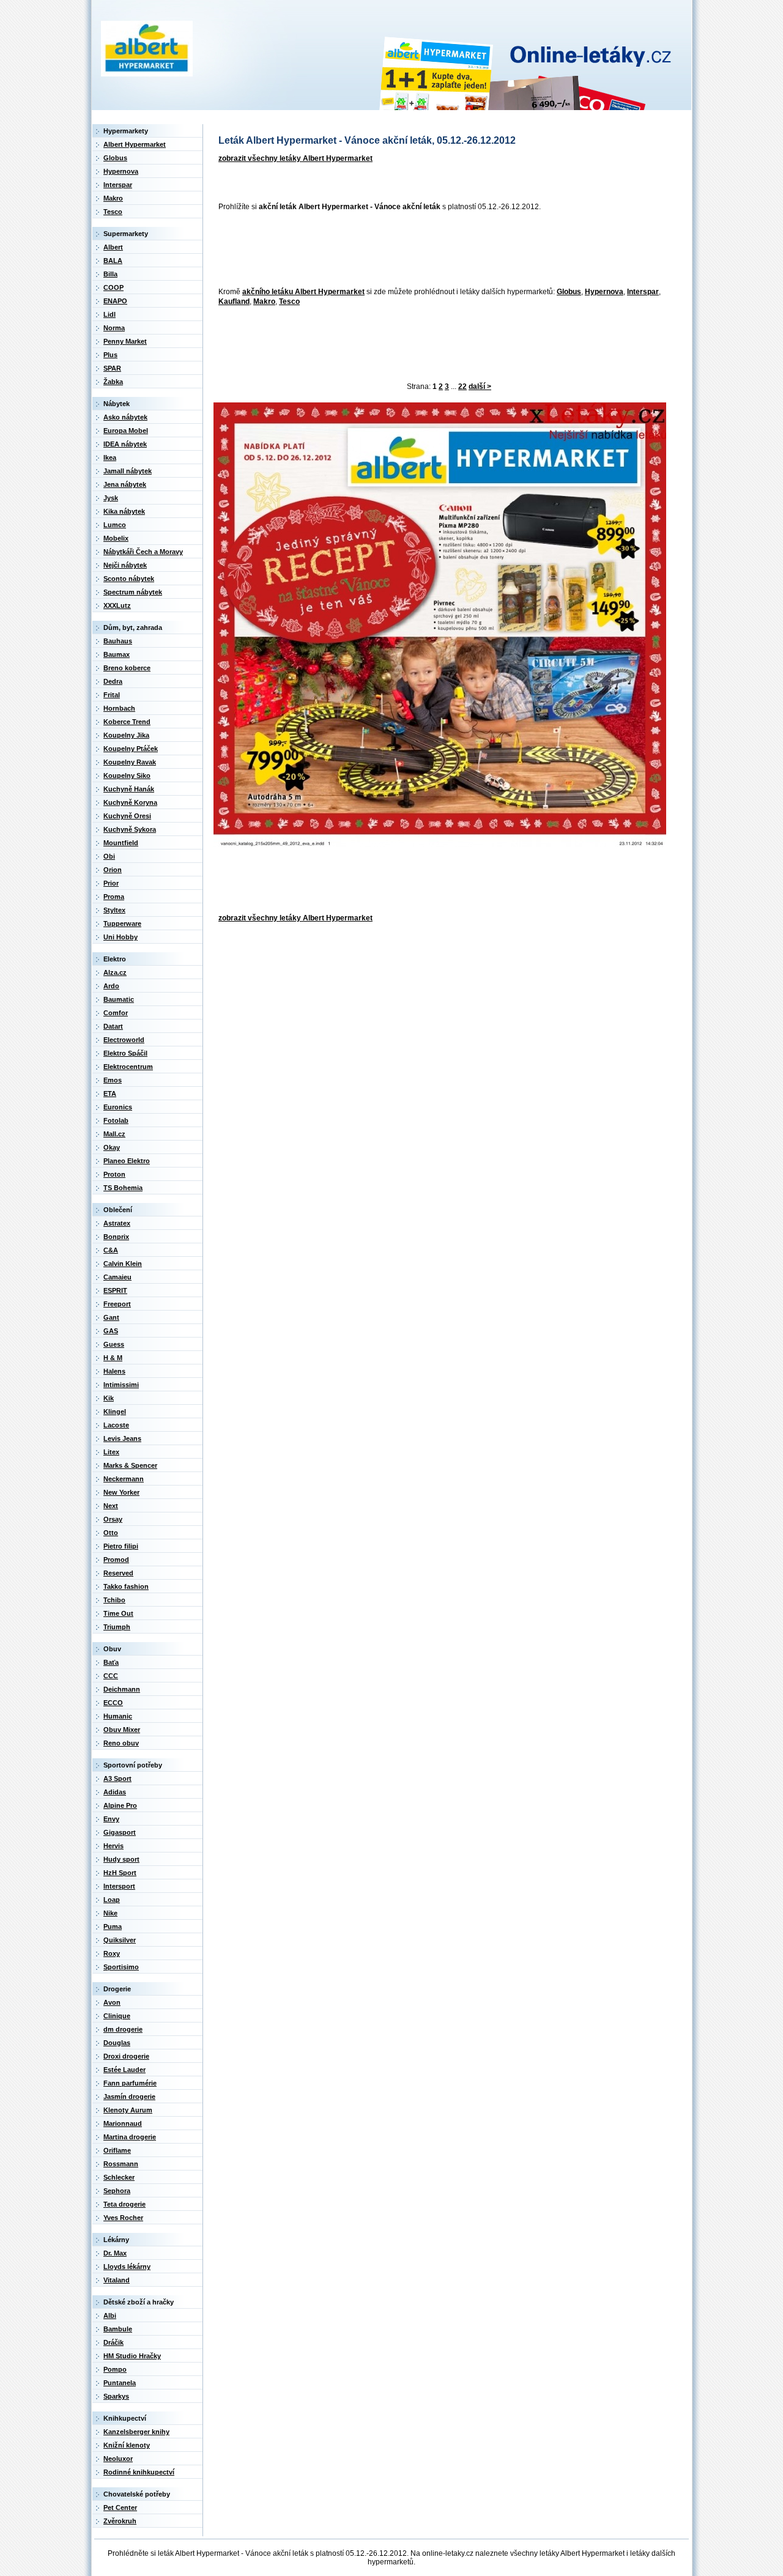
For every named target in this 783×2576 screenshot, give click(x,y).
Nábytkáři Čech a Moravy (143, 552)
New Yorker (121, 1492)
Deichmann (122, 1689)
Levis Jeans (122, 1438)
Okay (112, 1147)
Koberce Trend (127, 722)
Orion (113, 870)
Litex (111, 1452)
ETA (110, 1094)
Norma (114, 328)
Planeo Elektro (127, 1161)
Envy (111, 1819)
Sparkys (116, 2396)
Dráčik (113, 2342)
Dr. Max (115, 2253)
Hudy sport (121, 1859)
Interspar (643, 292)
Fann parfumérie (130, 2083)
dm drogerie (123, 2029)
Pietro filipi (121, 1546)
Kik (109, 1398)
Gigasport (120, 1832)
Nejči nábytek (125, 565)
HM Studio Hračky (132, 2356)
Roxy (112, 1953)
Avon (112, 2002)
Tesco (289, 302)
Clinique (117, 2016)
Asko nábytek (125, 417)
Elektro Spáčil (125, 1053)
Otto (111, 1533)
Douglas (117, 2043)
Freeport (117, 1304)
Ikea (110, 457)
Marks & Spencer (130, 1465)
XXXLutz (117, 605)
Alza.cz (115, 972)
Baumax (117, 654)
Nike (110, 1913)
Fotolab (116, 1120)
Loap (112, 1900)
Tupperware (122, 923)
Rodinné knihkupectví (139, 2472)
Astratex (117, 1223)
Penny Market (125, 341)
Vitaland (117, 2280)
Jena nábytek (125, 484)
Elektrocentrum (128, 1067)
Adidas (115, 1792)
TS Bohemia (123, 1188)
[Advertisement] (436, 250)
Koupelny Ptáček (131, 749)
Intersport (119, 1886)
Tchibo (114, 1600)
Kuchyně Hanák (129, 789)
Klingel (115, 1412)
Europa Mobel (126, 431)
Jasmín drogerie (129, 2097)
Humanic (118, 1716)
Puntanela (120, 2383)
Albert (113, 247)
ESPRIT (115, 1290)
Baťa (111, 1662)
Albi (110, 2315)
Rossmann (121, 2164)
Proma (114, 897)
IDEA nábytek (125, 444)
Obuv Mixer (122, 1730)
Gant (111, 1317)
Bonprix (116, 1237)
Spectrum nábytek (133, 592)
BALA (113, 261)
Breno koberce (127, 668)
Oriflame (117, 2150)
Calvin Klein (123, 1264)
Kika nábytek (124, 511)
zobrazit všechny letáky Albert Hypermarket (295, 158)
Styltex (114, 910)
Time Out (118, 1613)
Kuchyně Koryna (130, 802)
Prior (111, 883)
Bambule (118, 2329)
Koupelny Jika (126, 735)
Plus (110, 355)
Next (111, 1506)
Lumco (115, 525)
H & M (113, 1358)
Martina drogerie (130, 2137)
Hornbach (119, 708)
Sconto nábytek (129, 579)
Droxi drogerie (126, 2056)
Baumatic (119, 999)
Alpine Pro (120, 1805)
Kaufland (234, 302)
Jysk (111, 498)
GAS (111, 1331)
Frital (112, 695)
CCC (111, 1676)
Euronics (118, 1107)
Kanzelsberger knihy (136, 2432)
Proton (114, 1174)
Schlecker (119, 2177)
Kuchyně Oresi (127, 816)
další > (480, 387)
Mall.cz (114, 1134)
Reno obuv (121, 1743)
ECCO (113, 1703)
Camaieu (117, 1277)
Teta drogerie (124, 2204)
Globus (569, 292)
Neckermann (124, 1479)
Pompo (115, 2369)
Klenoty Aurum (128, 2110)
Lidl (109, 314)
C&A (111, 1250)
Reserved (118, 1573)
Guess (114, 1344)
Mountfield (121, 843)
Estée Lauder (124, 2070)
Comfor (116, 1013)
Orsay (113, 1519)
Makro (264, 302)
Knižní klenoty (127, 2445)
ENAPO (115, 301)
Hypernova (604, 292)
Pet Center (120, 2508)
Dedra (113, 681)
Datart (113, 1026)
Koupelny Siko (127, 775)
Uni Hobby (121, 937)
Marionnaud (123, 2123)
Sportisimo (121, 1967)
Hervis (113, 1846)
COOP (113, 287)
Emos (113, 1080)
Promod (116, 1560)
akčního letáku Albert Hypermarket (303, 292)
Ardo (111, 986)
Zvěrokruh (120, 2521)
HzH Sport (120, 1873)
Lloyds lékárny (127, 2267)
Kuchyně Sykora (130, 829)
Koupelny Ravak (130, 762)
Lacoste (116, 1425)
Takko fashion (126, 1586)
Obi (109, 856)
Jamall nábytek (128, 471)
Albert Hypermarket (135, 144)
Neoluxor (118, 2459)
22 (462, 387)
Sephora (117, 2191)
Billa (110, 274)
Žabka (113, 382)
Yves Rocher (123, 2218)
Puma (113, 1926)
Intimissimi (121, 1385)
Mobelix (116, 538)
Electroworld (124, 1040)
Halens (114, 1371)
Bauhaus (118, 641)
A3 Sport (117, 1778)
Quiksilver (120, 1940)
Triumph (117, 1627)
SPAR (112, 368)
